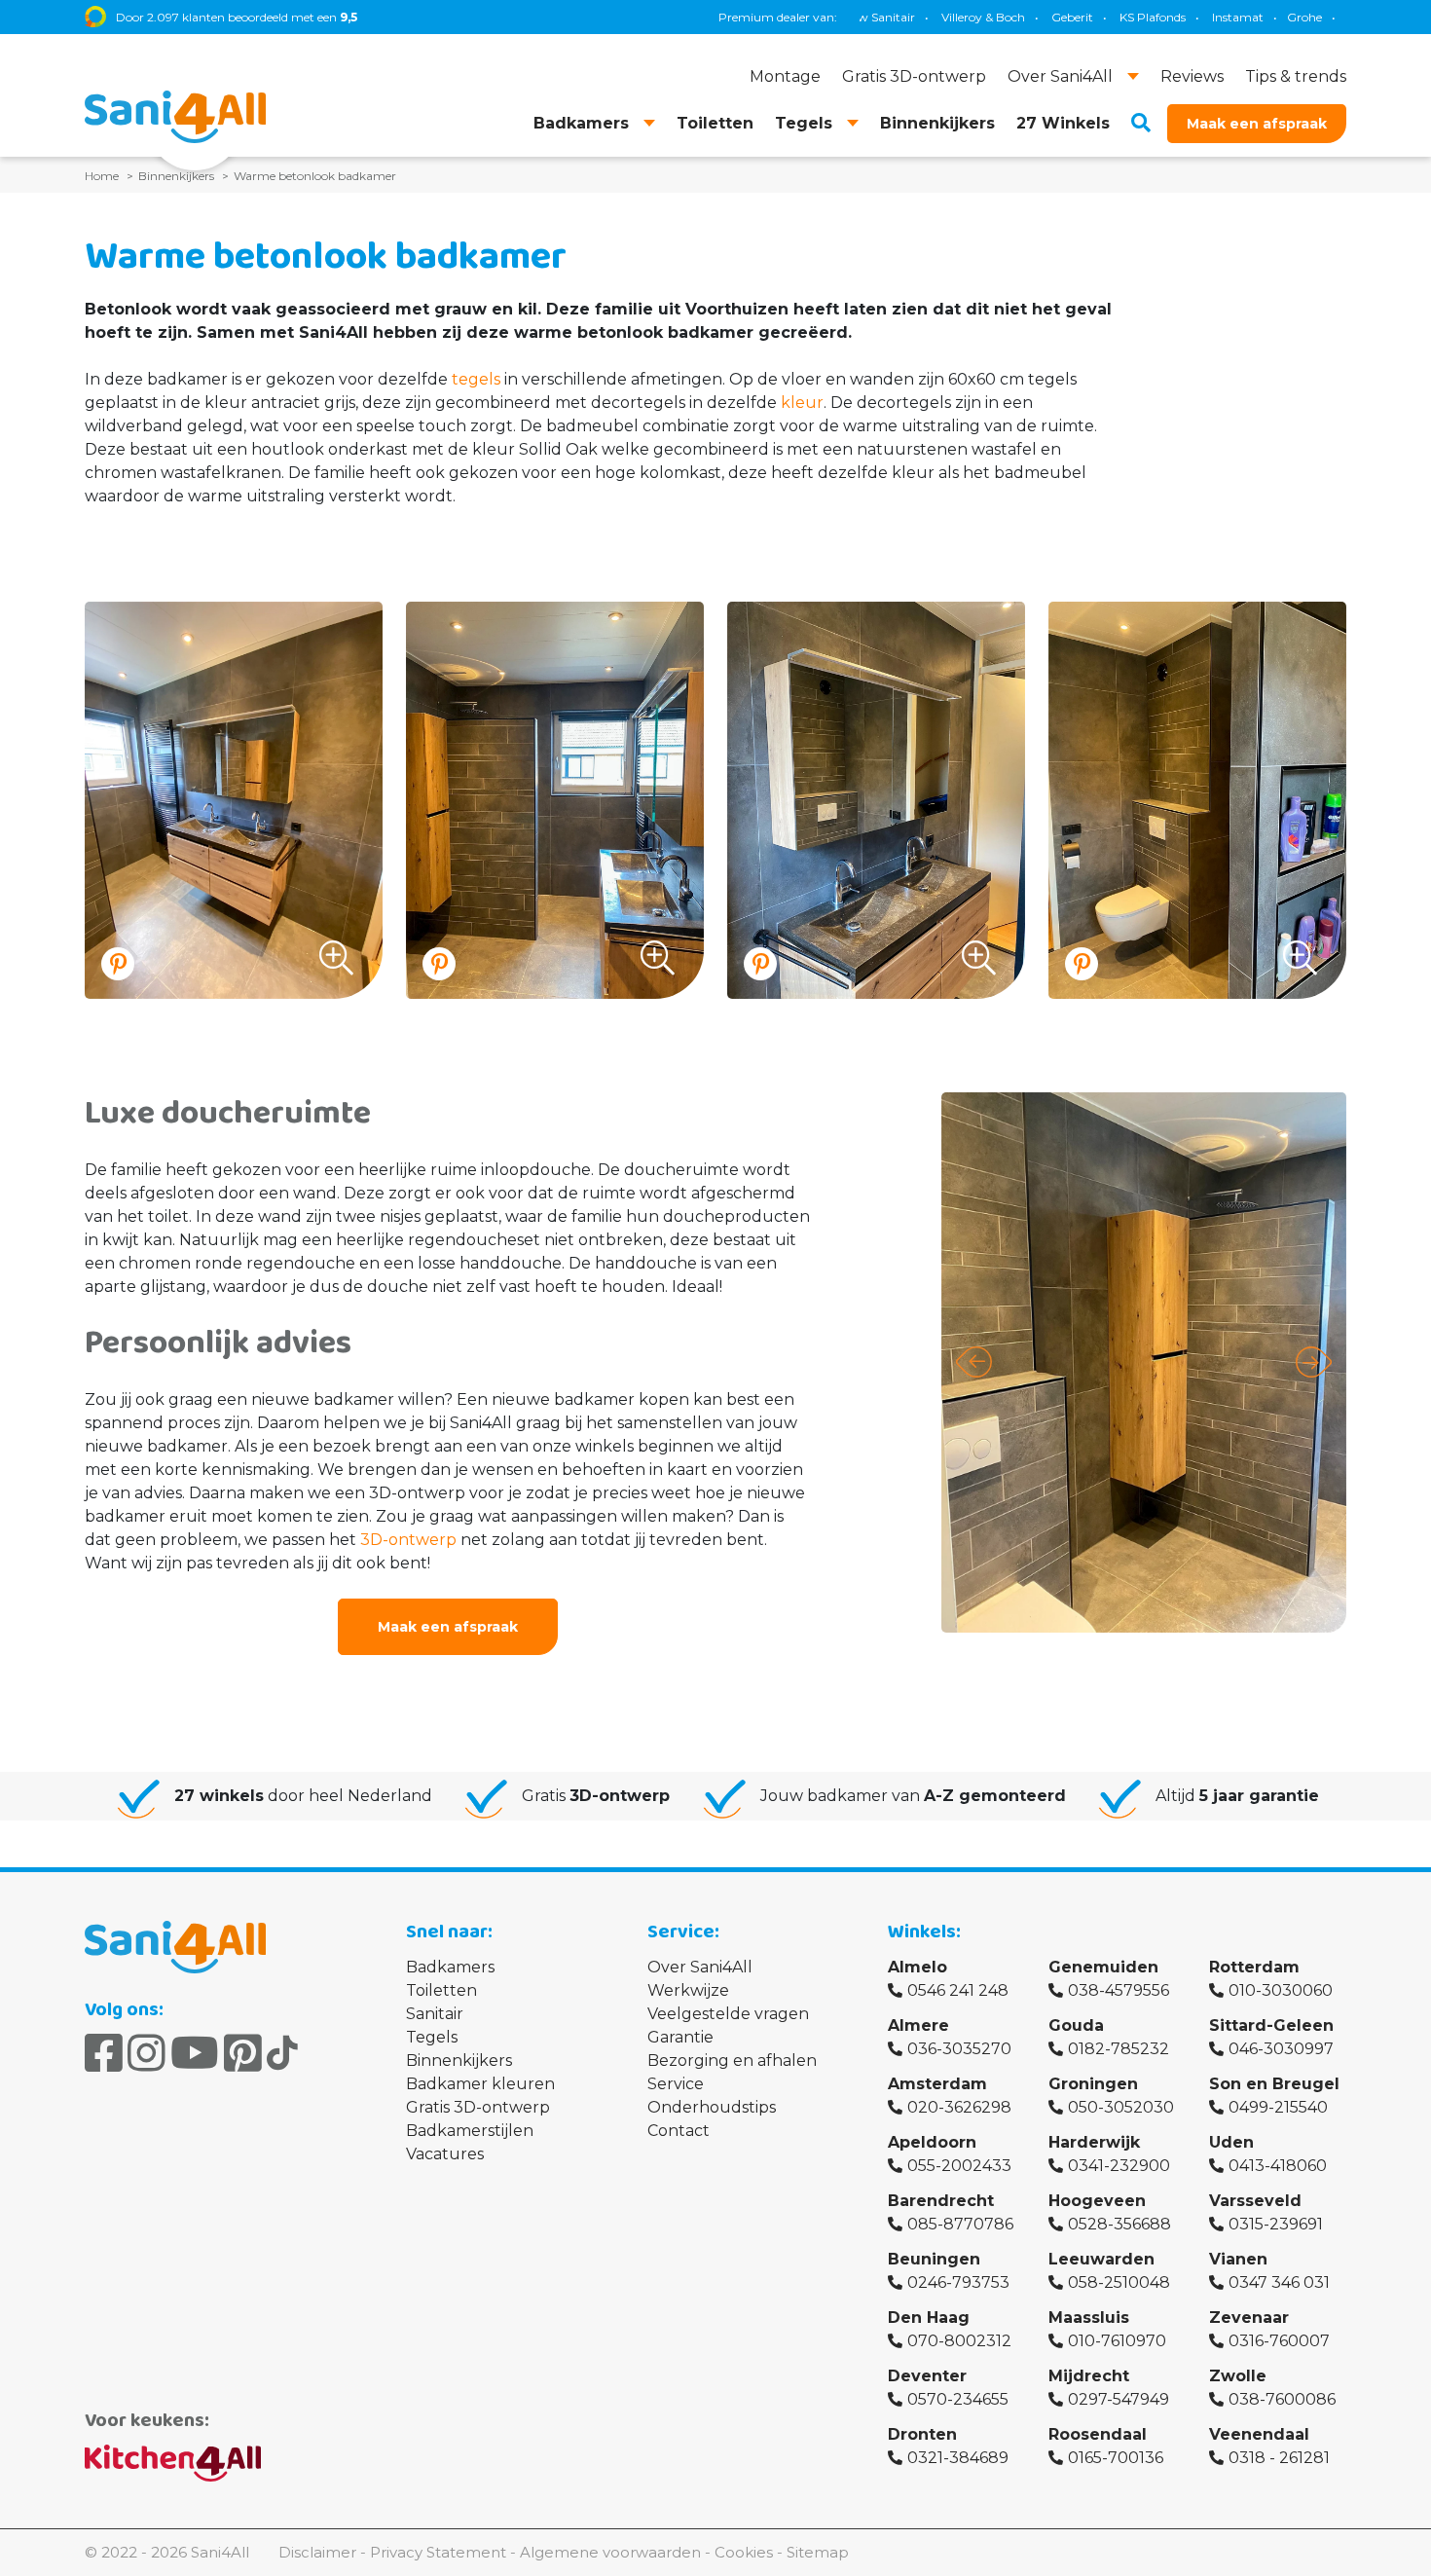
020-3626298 (959, 2107)
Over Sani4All (700, 1967)
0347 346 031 (1279, 2282)
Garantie (680, 2037)
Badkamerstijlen (470, 2131)
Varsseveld (1255, 2201)
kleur (802, 403)
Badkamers (450, 1967)
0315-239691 (1276, 2224)
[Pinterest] (243, 2053)
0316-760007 (1279, 2341)
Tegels (432, 2037)
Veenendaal (1259, 2434)
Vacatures (445, 2154)
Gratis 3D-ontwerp (478, 2107)
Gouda (1076, 2025)
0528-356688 (1119, 2224)
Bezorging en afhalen (732, 2061)
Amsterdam (937, 2084)
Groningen (1093, 2084)
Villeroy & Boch (895, 17)
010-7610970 (1117, 2341)
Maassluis (1089, 2318)
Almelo (917, 1967)
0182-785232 (1119, 2049)
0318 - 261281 (1279, 2458)
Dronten (922, 2434)
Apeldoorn (932, 2142)
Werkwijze (688, 1990)
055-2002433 (959, 2166)
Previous (974, 1362)
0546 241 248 (958, 1990)
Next (1314, 1362)
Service (676, 2084)
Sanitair (435, 2014)
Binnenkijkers (459, 2061)
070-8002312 (959, 2341)
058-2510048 (1119, 2282)
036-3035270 (959, 2049)
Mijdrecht (1089, 2376)
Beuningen (934, 2259)
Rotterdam (1254, 1967)
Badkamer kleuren (480, 2084)
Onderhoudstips (712, 2107)
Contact (679, 2131)
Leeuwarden (1101, 2259)
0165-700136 (1116, 2458)
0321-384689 (958, 2458)
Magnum (1344, 17)
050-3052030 (1121, 2107)
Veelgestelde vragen (728, 2014)
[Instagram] (147, 2053)
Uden (1231, 2142)
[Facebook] (104, 2053)
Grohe (1216, 17)
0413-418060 (1278, 2166)
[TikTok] (282, 2053)
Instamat (1149, 17)
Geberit (984, 17)
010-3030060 (1281, 1990)
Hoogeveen (1097, 2201)
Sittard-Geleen (1271, 2025)
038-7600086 (1282, 2399)
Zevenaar (1249, 2318)
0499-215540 (1278, 2107)
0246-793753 (958, 2282)
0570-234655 (958, 2399)
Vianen (1238, 2259)
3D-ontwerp (408, 1540)
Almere (918, 2025)
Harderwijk (1094, 2142)
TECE (1275, 17)
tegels (476, 379)
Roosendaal (1098, 2434)
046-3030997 (1281, 2049)
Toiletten (441, 1990)
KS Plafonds (1064, 17)
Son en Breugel (1274, 2084)
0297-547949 (1119, 2399)
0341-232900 (1119, 2166)
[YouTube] (195, 2053)
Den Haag (929, 2318)
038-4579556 (1119, 1990)
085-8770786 (960, 2224)
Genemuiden (1103, 1967)
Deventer (927, 2376)
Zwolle (1238, 2376)
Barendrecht (941, 2201)
